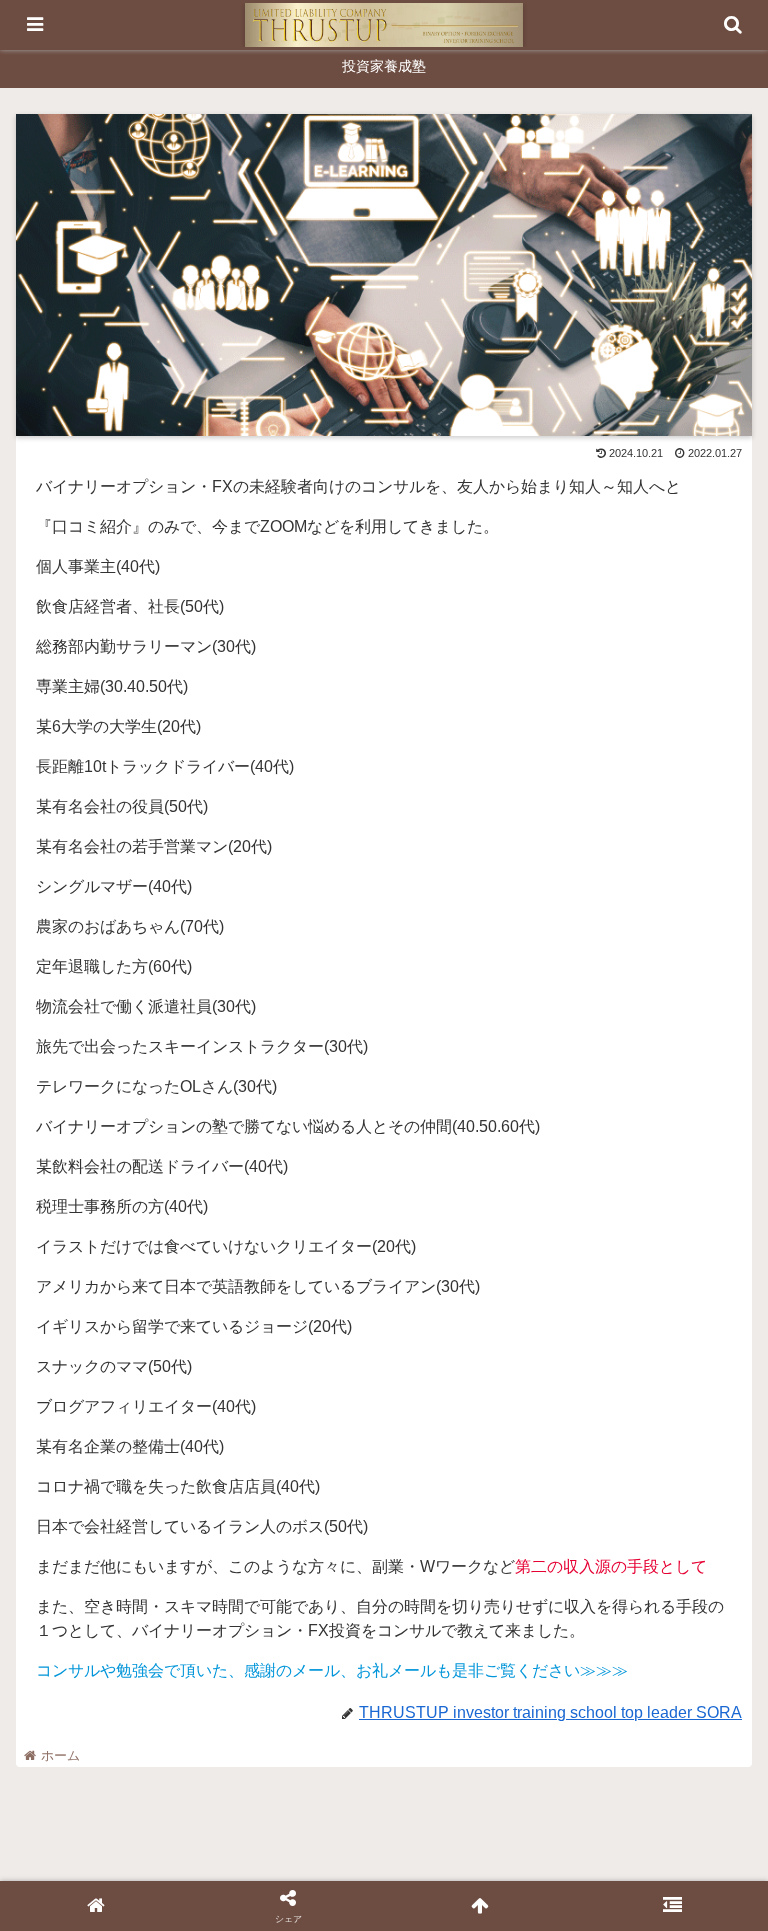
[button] (709, 1702)
